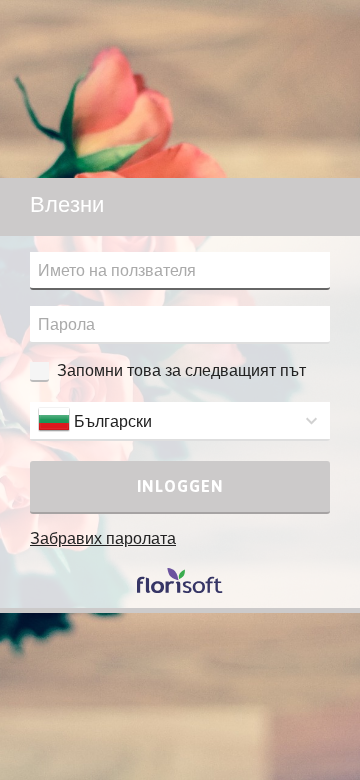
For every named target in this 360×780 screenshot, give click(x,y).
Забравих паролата (103, 538)
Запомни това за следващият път (181, 370)
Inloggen (180, 486)
